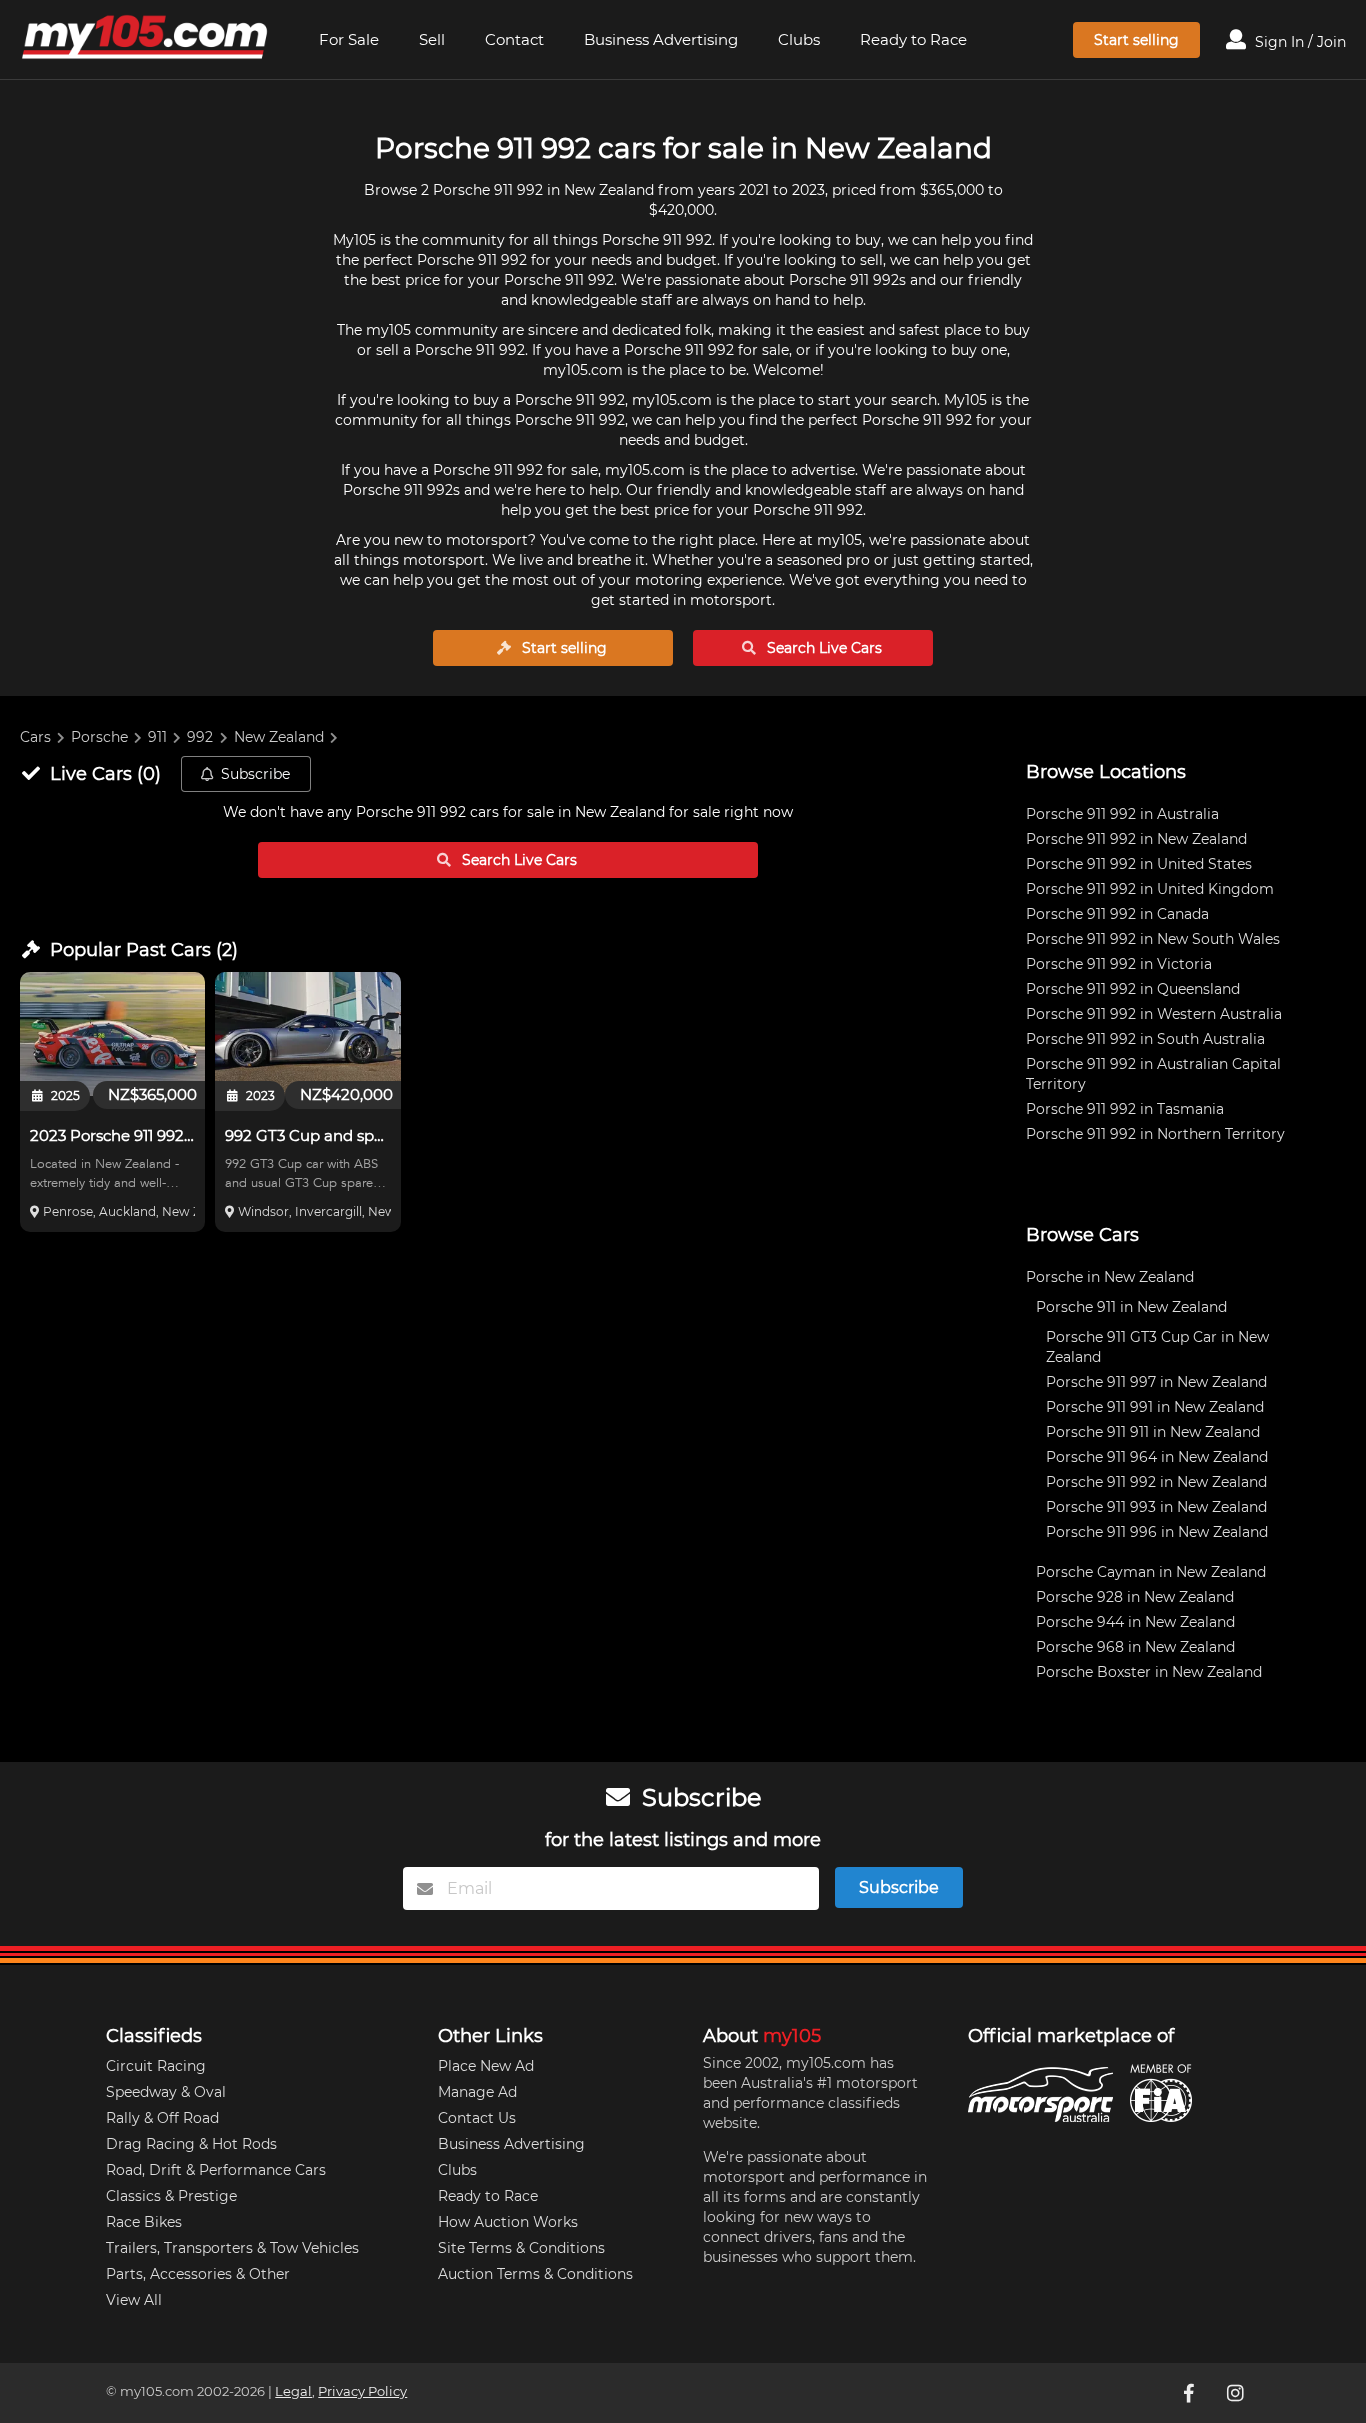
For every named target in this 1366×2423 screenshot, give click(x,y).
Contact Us (477, 2118)
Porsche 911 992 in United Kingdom (1150, 889)
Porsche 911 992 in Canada (1117, 914)
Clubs (799, 39)
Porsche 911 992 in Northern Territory (1155, 1134)
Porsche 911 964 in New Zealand (1157, 1457)
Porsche (99, 737)
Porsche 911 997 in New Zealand (1156, 1382)
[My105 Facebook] (1191, 2393)
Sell (432, 39)
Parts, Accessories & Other (198, 2274)
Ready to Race (913, 39)
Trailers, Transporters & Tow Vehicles (232, 2248)
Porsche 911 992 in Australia (1122, 814)
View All (134, 2300)
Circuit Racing (156, 2066)
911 (157, 737)
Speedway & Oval (166, 2092)
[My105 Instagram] (1237, 2393)
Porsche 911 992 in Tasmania (1125, 1109)
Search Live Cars (822, 648)
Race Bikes (144, 2222)
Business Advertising (661, 39)
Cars (35, 737)
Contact (514, 39)
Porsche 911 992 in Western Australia (1154, 1014)
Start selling (1136, 40)
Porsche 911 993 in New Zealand (1156, 1507)
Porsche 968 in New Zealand (1135, 1647)
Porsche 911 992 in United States (1139, 864)
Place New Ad (486, 2066)
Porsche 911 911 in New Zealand (1153, 1432)
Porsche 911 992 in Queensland (1133, 989)
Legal (293, 2391)
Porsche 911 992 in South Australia (1145, 1039)
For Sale (349, 39)
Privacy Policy (362, 2391)
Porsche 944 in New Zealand (1135, 1622)
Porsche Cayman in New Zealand (1151, 1572)
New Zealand (279, 737)
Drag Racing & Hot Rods (191, 2144)
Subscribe (255, 774)
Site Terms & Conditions (521, 2248)
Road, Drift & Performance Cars (216, 2170)
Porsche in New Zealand (1110, 1277)
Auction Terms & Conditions (535, 2274)
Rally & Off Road (162, 2118)
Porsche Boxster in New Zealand (1149, 1672)
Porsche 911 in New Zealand (1131, 1307)
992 (200, 737)
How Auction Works (508, 2222)
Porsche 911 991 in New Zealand (1155, 1407)
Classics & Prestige (171, 2196)
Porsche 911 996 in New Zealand (1157, 1532)
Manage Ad (477, 2092)
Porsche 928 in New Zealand (1135, 1597)
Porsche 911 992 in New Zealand (1136, 839)
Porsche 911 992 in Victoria (1119, 964)
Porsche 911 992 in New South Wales (1153, 939)
